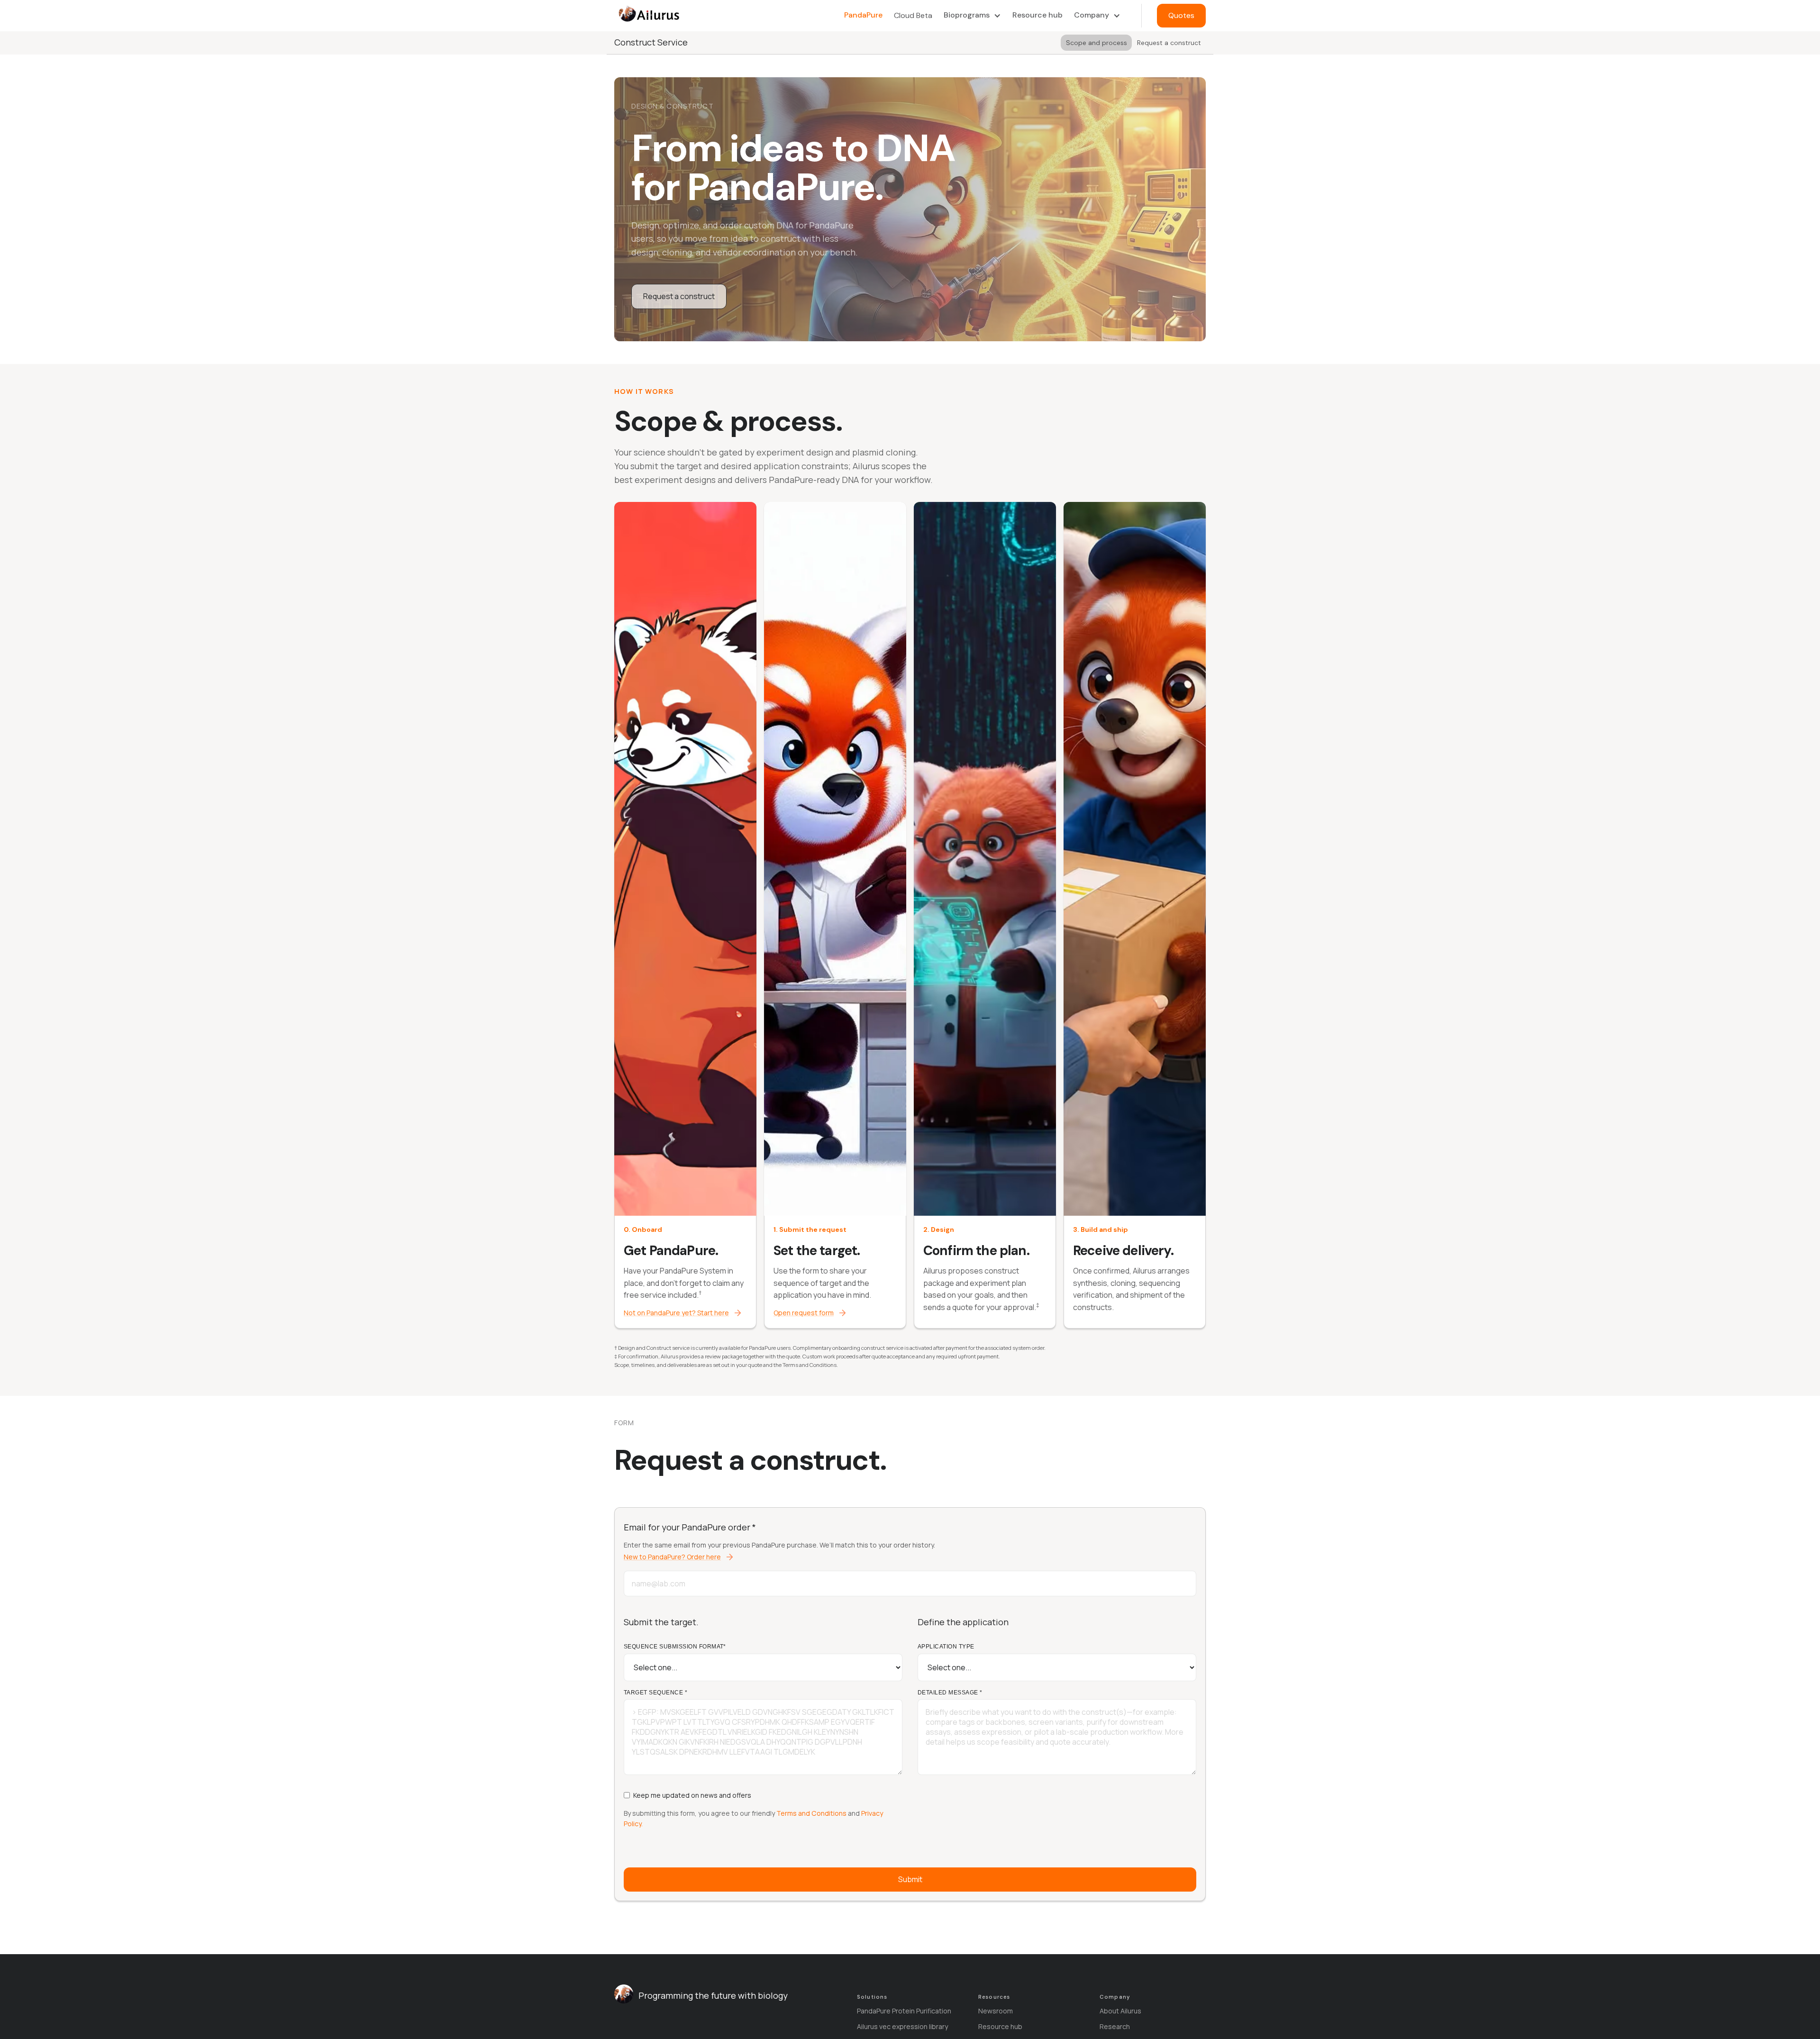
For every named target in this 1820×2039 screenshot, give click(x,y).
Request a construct (679, 296)
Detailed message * (950, 1693)
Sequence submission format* (675, 1647)
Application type (946, 1647)
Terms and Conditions (811, 1813)
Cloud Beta (913, 15)
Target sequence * (655, 1693)
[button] (972, 15)
